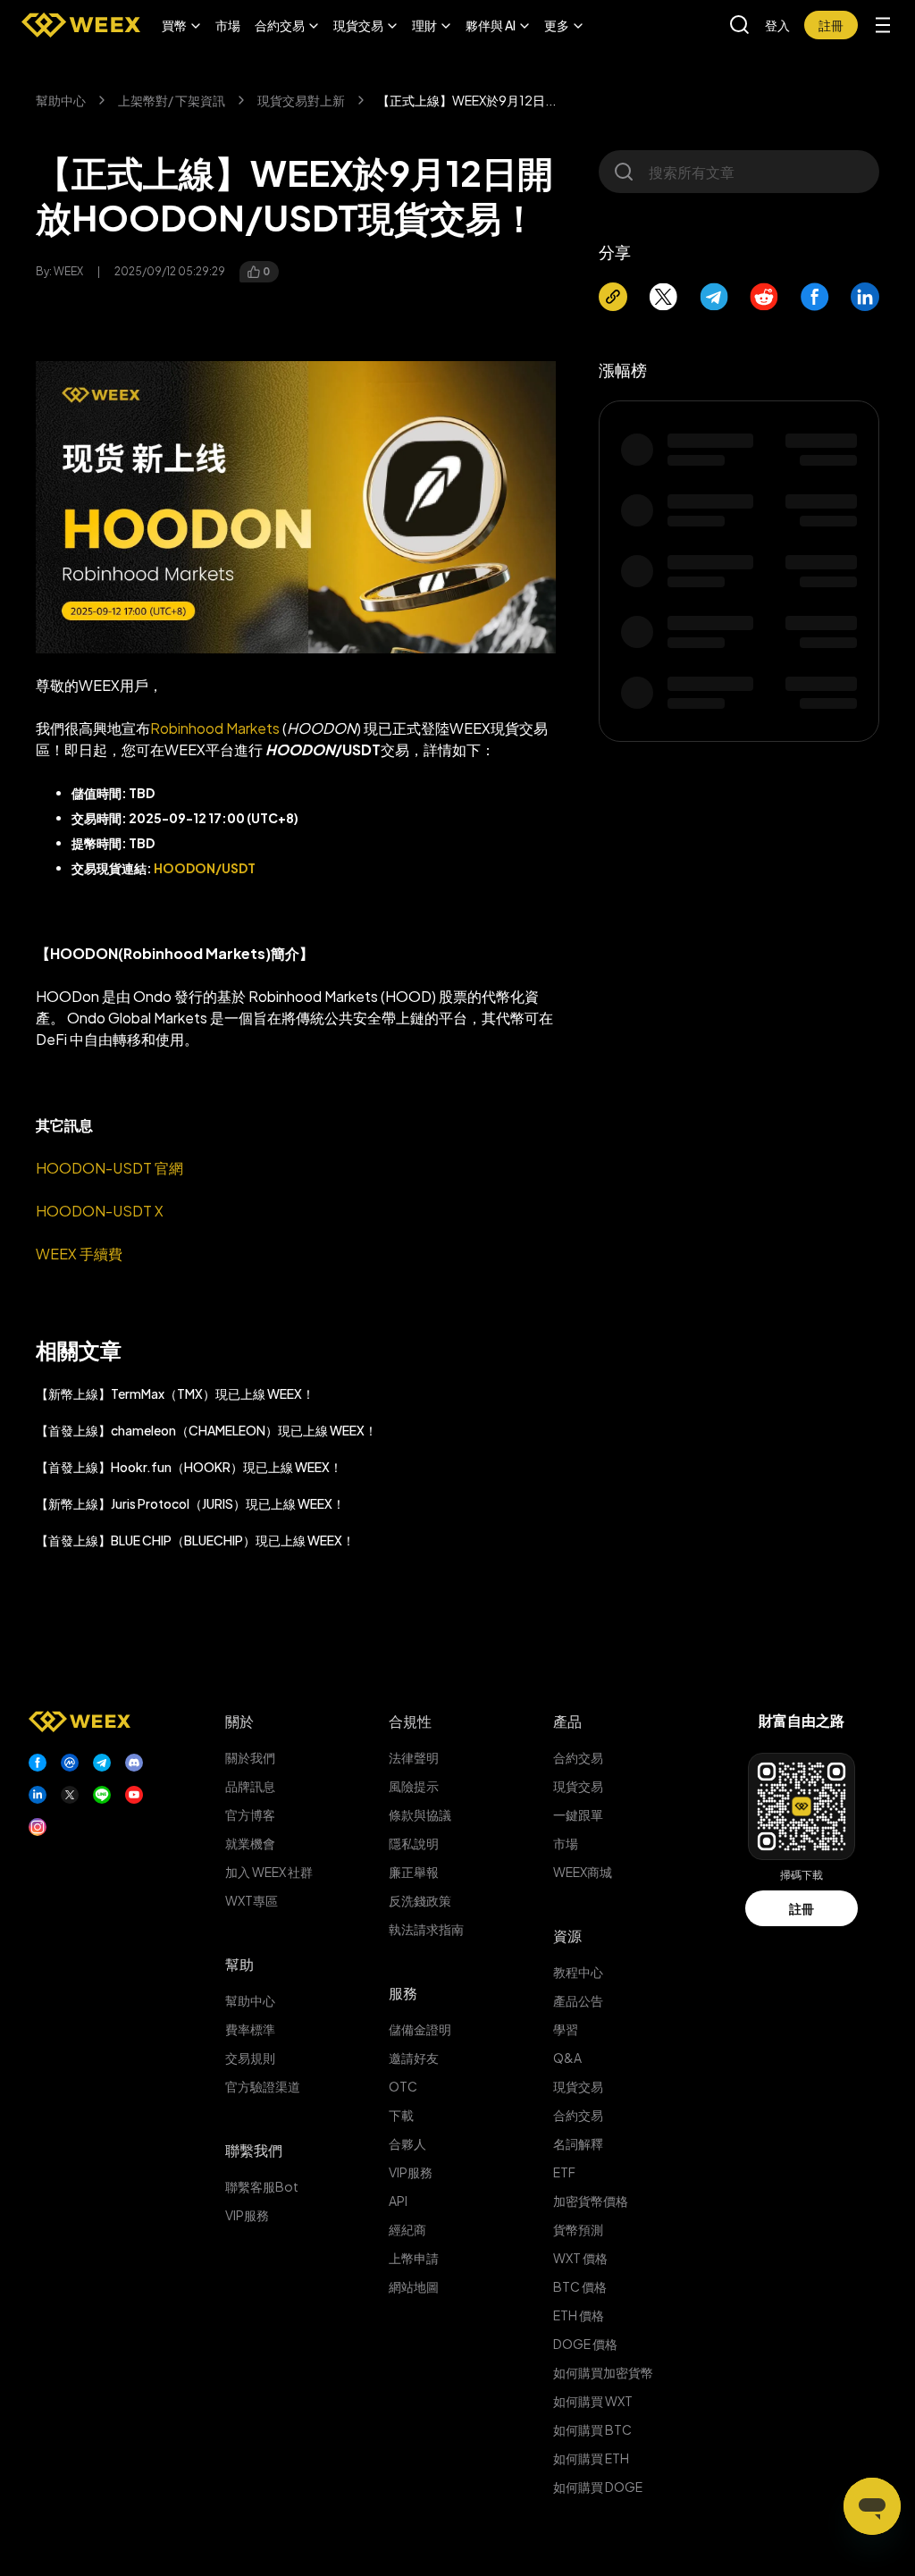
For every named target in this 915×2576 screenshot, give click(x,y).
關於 (239, 1721)
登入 (777, 25)
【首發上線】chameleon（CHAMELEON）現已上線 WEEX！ (206, 1430)
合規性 (410, 1721)
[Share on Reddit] (764, 297)
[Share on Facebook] (815, 297)
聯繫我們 (254, 2150)
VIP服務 (247, 2215)
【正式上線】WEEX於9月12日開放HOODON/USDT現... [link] (466, 100)
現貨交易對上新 (301, 100)
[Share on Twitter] (663, 297)
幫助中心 (61, 100)
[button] (181, 25)
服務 (403, 1993)
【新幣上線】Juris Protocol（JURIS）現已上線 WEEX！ (190, 1503)
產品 (567, 1721)
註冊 (802, 1908)
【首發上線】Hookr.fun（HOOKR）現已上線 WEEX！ (189, 1467)
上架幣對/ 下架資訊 (172, 100)
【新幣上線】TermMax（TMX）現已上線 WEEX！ (175, 1393)
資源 (567, 1936)
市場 (228, 25)
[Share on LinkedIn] (865, 297)
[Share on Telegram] (714, 297)
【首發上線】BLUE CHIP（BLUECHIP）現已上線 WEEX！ (195, 1540)
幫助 (239, 1964)
